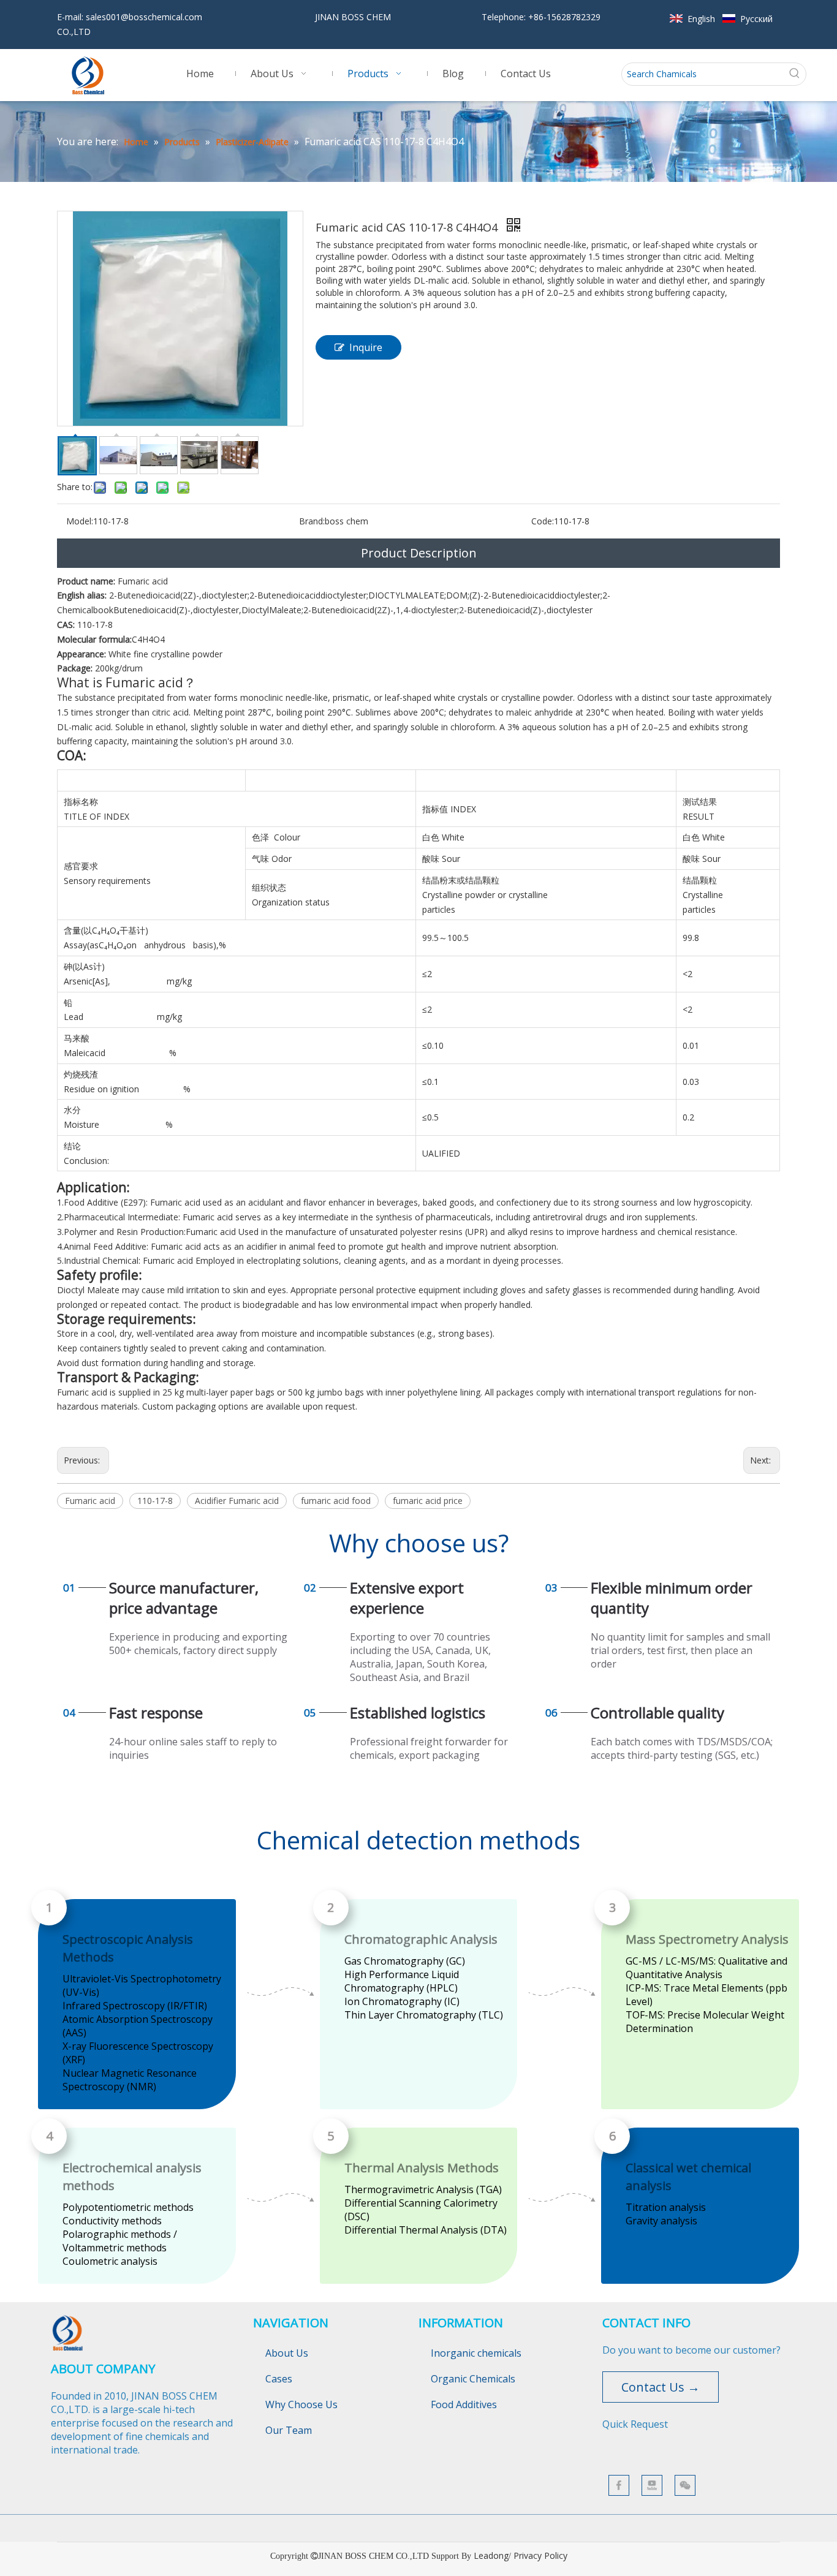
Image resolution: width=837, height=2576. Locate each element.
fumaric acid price (428, 1501)
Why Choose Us (301, 2404)
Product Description (419, 553)
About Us (287, 2353)
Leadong (491, 2555)
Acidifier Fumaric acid (237, 1501)
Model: (80, 521)
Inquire (366, 347)
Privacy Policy (540, 2555)
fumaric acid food (336, 1501)
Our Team (289, 2430)
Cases (279, 2379)
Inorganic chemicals (476, 2353)
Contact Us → (661, 2387)
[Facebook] (619, 2485)
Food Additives (464, 2404)
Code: (543, 521)
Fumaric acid (90, 1501)
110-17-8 (155, 1501)
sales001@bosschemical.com (144, 17)
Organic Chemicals (473, 2379)
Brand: (312, 521)
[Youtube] (652, 2485)
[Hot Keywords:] (795, 74)
